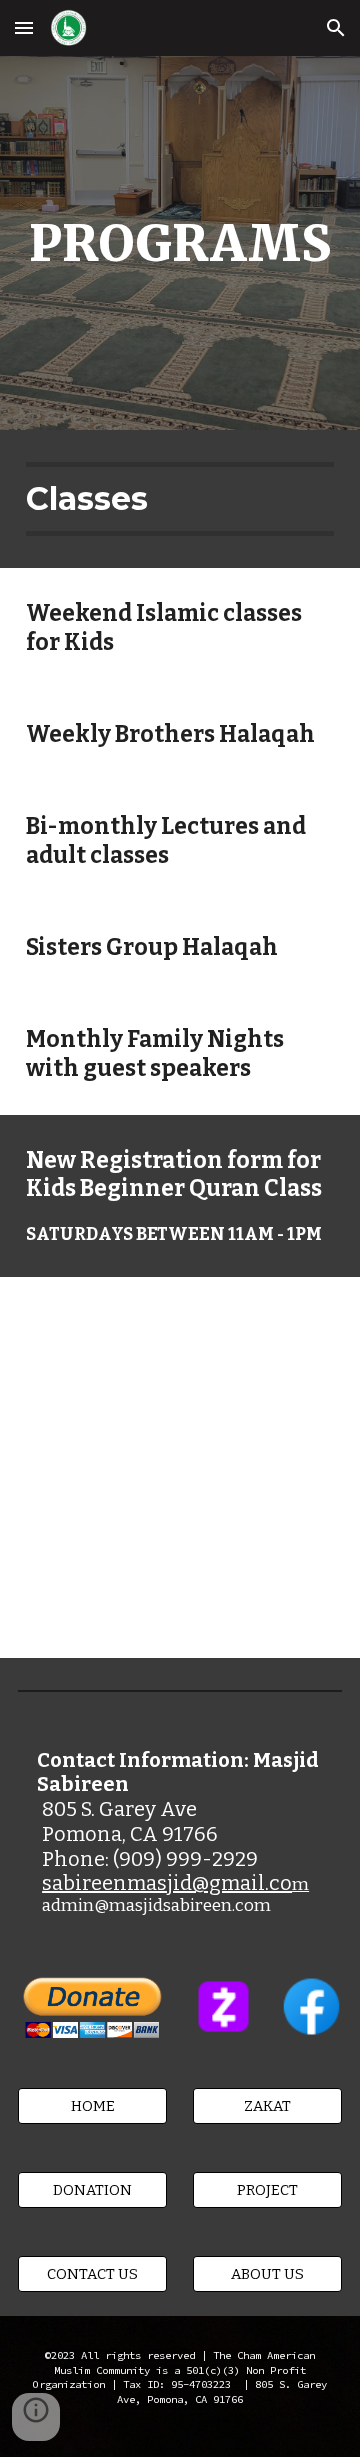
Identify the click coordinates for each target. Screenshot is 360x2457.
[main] (180, 243)
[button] (24, 27)
